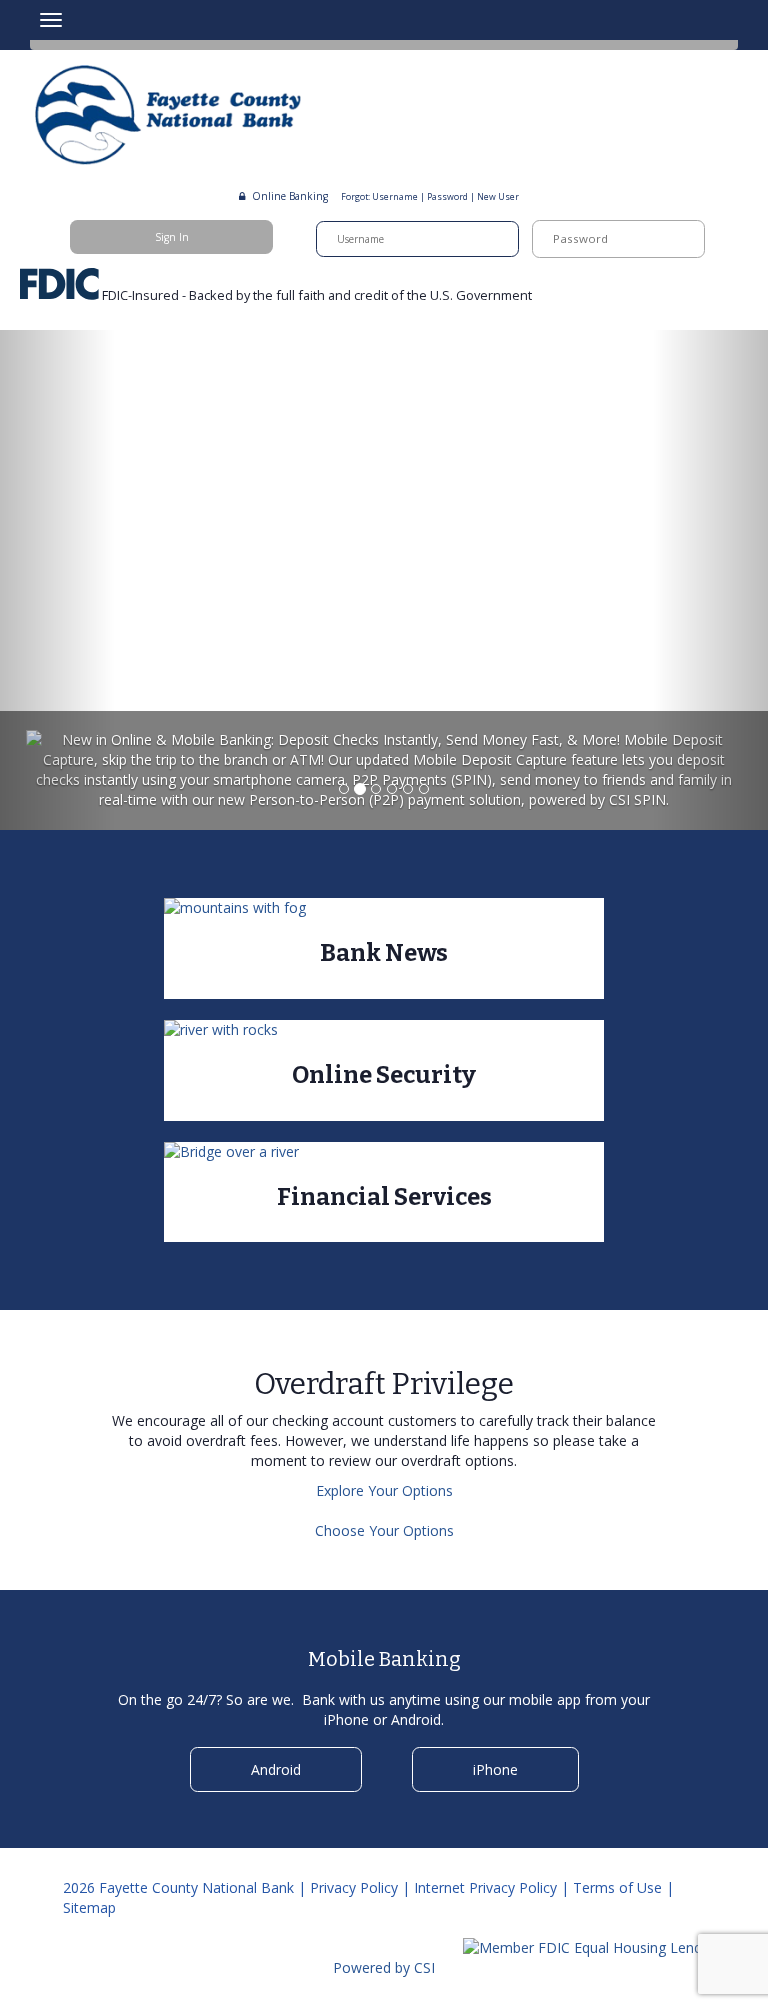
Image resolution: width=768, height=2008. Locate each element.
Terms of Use (617, 1887)
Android (276, 1769)
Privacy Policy (354, 1887)
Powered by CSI (384, 1967)
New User (498, 197)
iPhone (495, 1769)
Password (447, 197)
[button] (57, 580)
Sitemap (89, 1907)
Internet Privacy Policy (485, 1887)
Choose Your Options (384, 1530)
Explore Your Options (384, 1490)
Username (395, 197)
